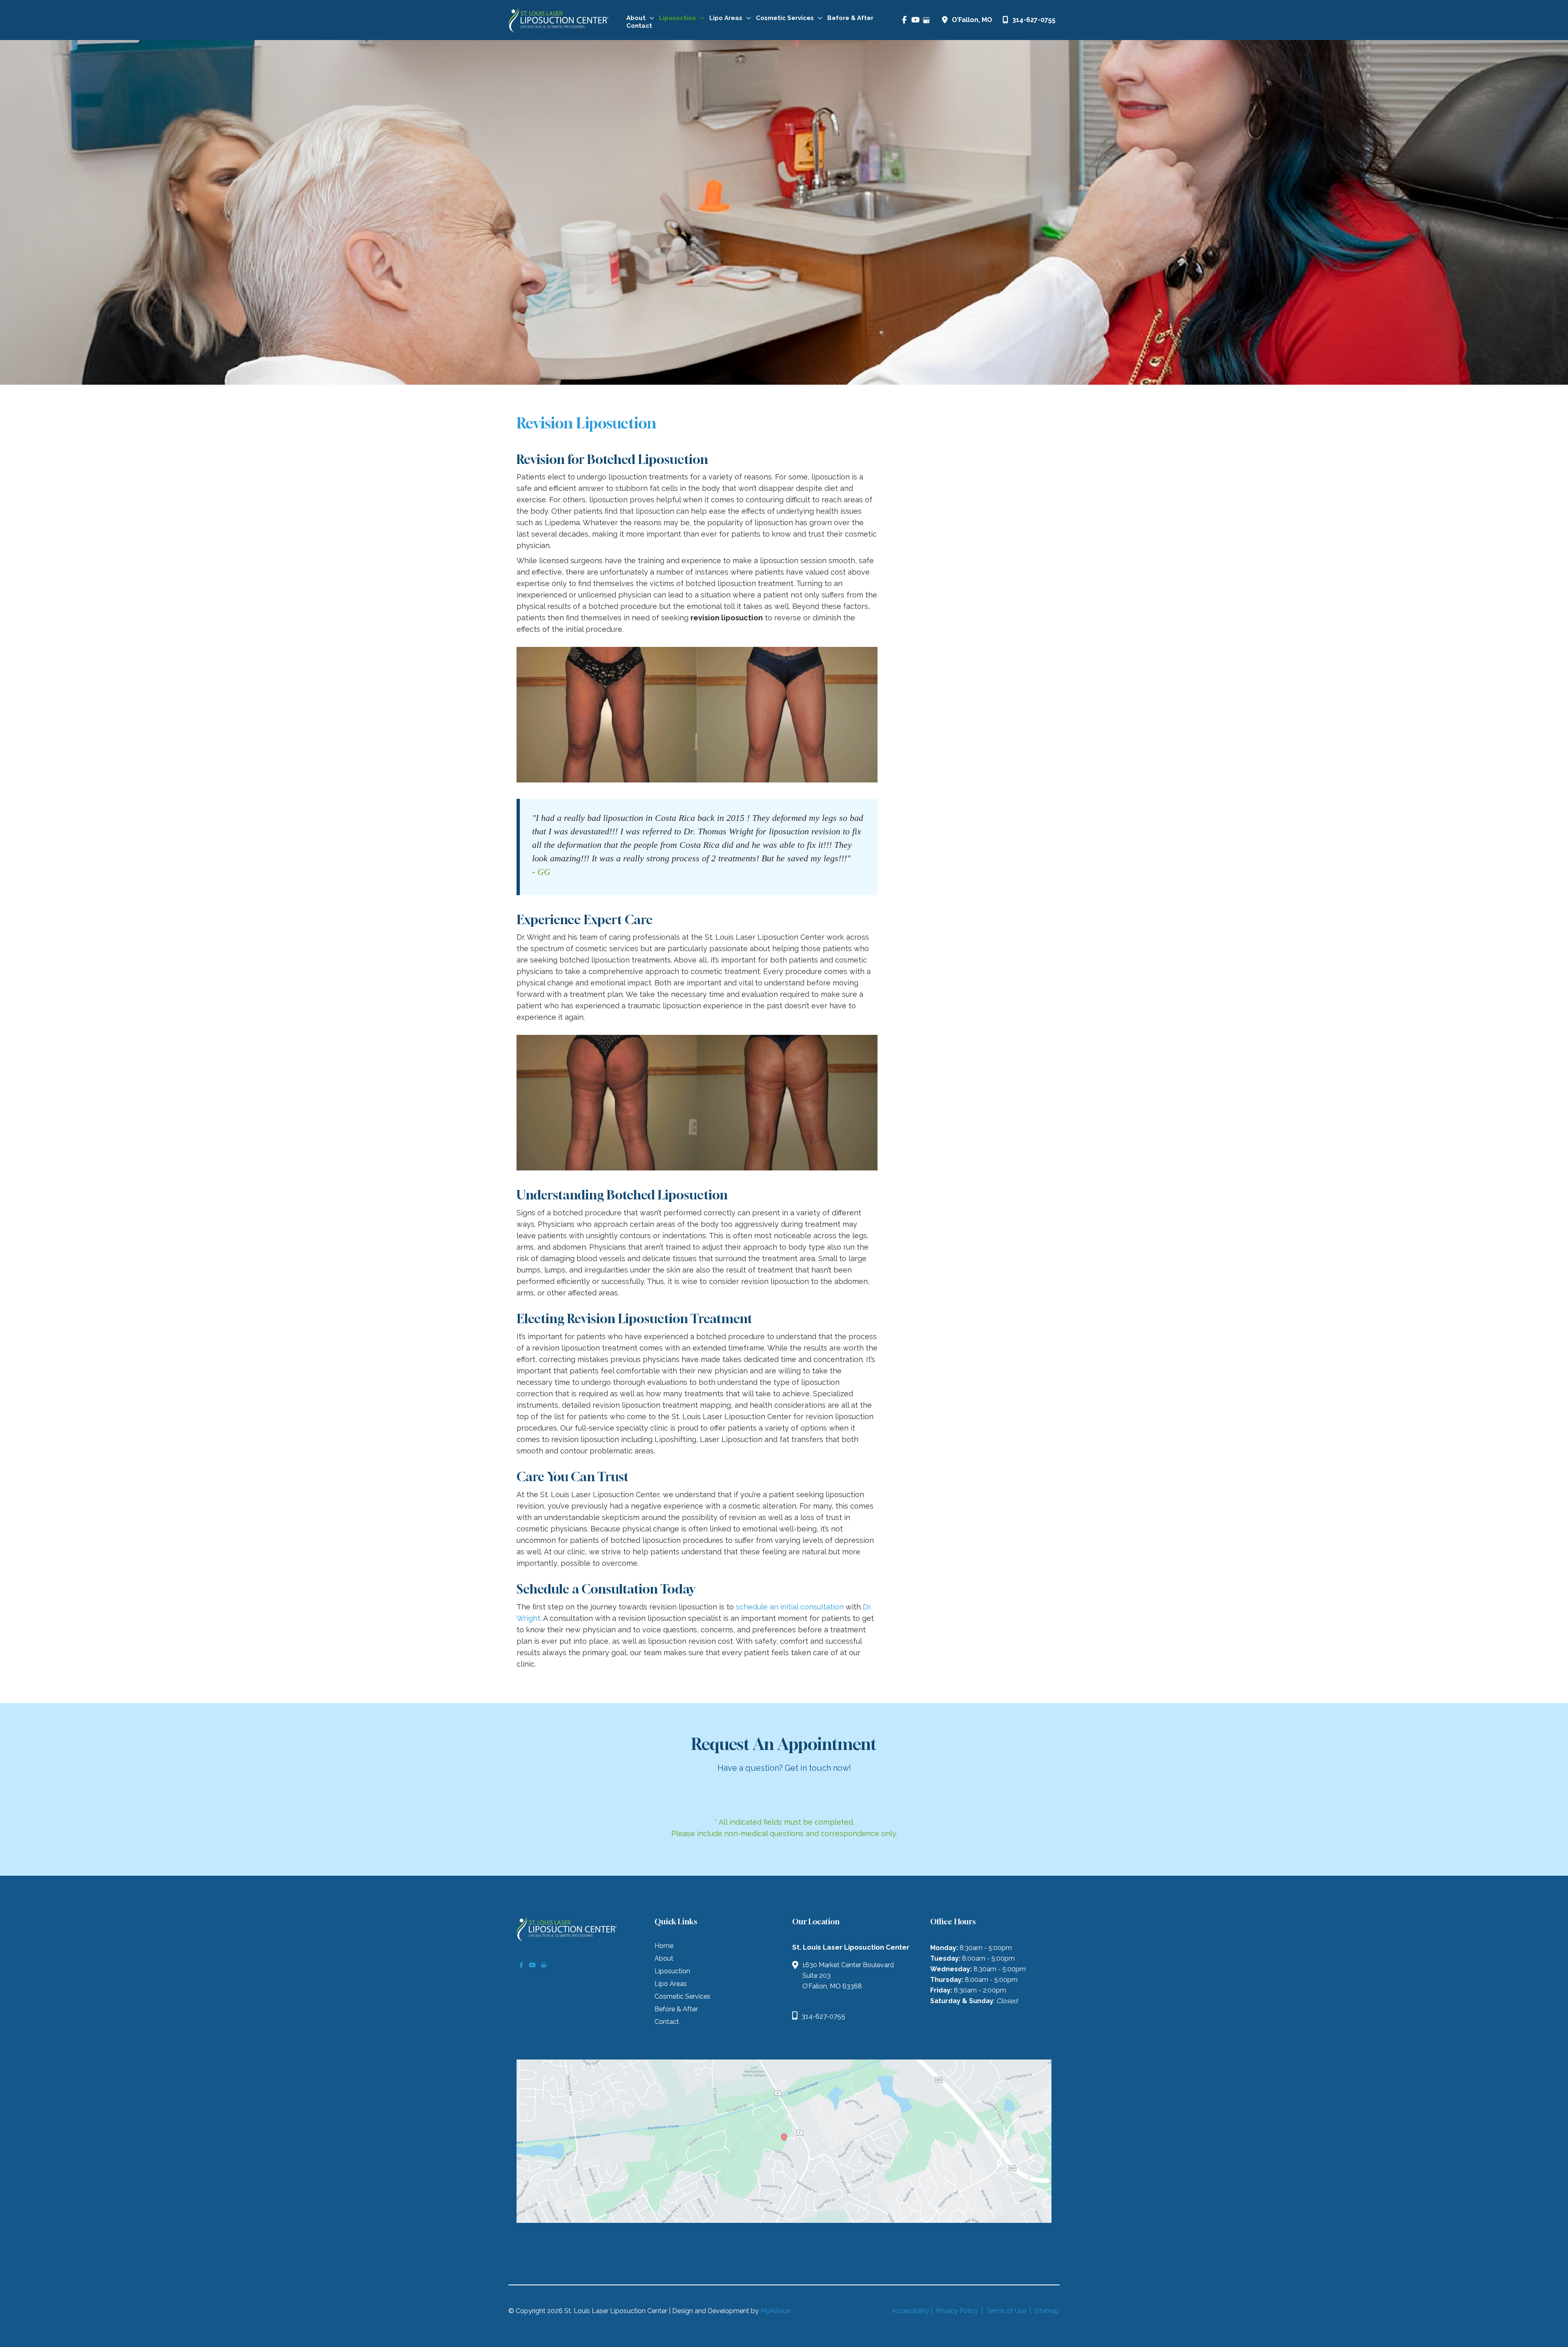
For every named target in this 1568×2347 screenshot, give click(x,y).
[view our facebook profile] (904, 20)
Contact (667, 2022)
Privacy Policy (957, 2311)
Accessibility (911, 2311)
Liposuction (672, 1971)
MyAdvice (775, 2311)
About (664, 1959)
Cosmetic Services (683, 1997)
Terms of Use (1006, 2311)
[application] (650, 18)
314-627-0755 (1034, 20)
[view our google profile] (926, 20)
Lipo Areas (671, 1984)
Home (664, 1946)
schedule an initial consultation (789, 1607)
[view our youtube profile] (915, 20)
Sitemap (1046, 2311)
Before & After (676, 2009)
